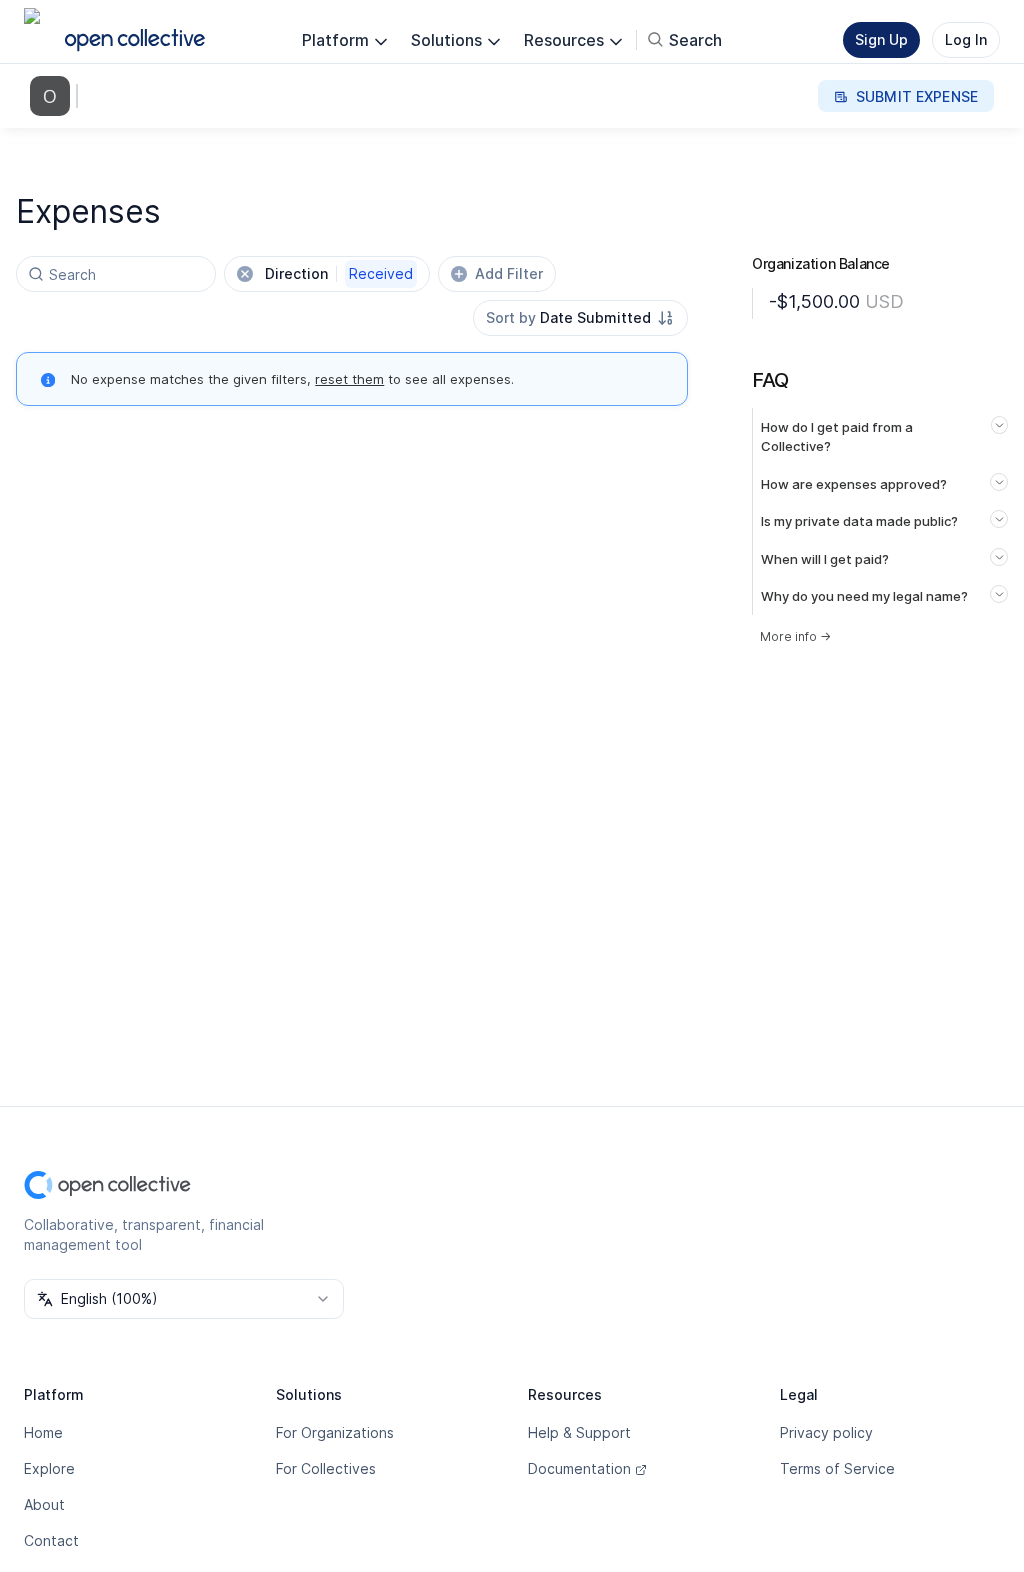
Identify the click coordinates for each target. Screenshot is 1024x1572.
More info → (795, 636)
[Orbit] (54, 96)
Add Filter (509, 273)
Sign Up (881, 39)
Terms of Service (837, 1468)
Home (43, 1432)
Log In (966, 39)
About (44, 1504)
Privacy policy (826, 1432)
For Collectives (326, 1468)
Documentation (579, 1468)
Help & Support (579, 1432)
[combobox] (580, 318)
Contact (51, 1540)
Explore (49, 1468)
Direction (339, 273)
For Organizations (335, 1432)
